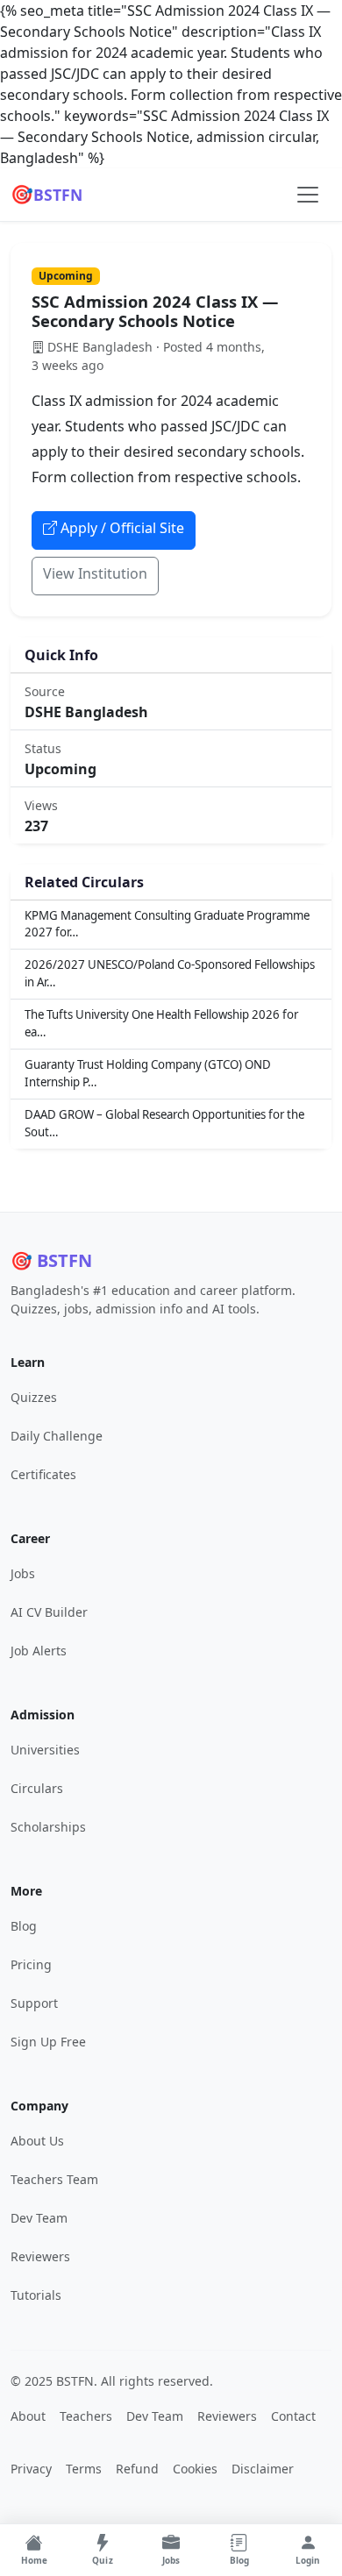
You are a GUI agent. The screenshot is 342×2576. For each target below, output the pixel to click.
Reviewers (40, 2256)
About (28, 2416)
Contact (293, 2416)
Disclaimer (263, 2469)
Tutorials (36, 2295)
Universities (45, 1750)
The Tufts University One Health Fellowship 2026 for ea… (161, 1023)
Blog (24, 1926)
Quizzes (34, 1397)
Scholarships (48, 1827)
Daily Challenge (57, 1436)
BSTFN (46, 194)
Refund (137, 2469)
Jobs (23, 1573)
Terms (84, 2469)
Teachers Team (54, 2179)
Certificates (43, 1474)
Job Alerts (39, 1651)
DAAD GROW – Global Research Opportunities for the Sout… (164, 1123)
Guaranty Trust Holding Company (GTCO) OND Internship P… (148, 1073)
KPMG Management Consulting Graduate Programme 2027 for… (167, 924)
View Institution (95, 573)
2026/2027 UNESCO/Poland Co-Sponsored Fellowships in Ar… (170, 973)
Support (34, 2003)
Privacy (31, 2469)
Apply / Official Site (122, 528)
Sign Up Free (48, 2042)
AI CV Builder (49, 1612)
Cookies (195, 2469)
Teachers (86, 2416)
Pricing (31, 1964)
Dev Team (39, 2218)
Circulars (37, 1788)
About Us (37, 2141)
